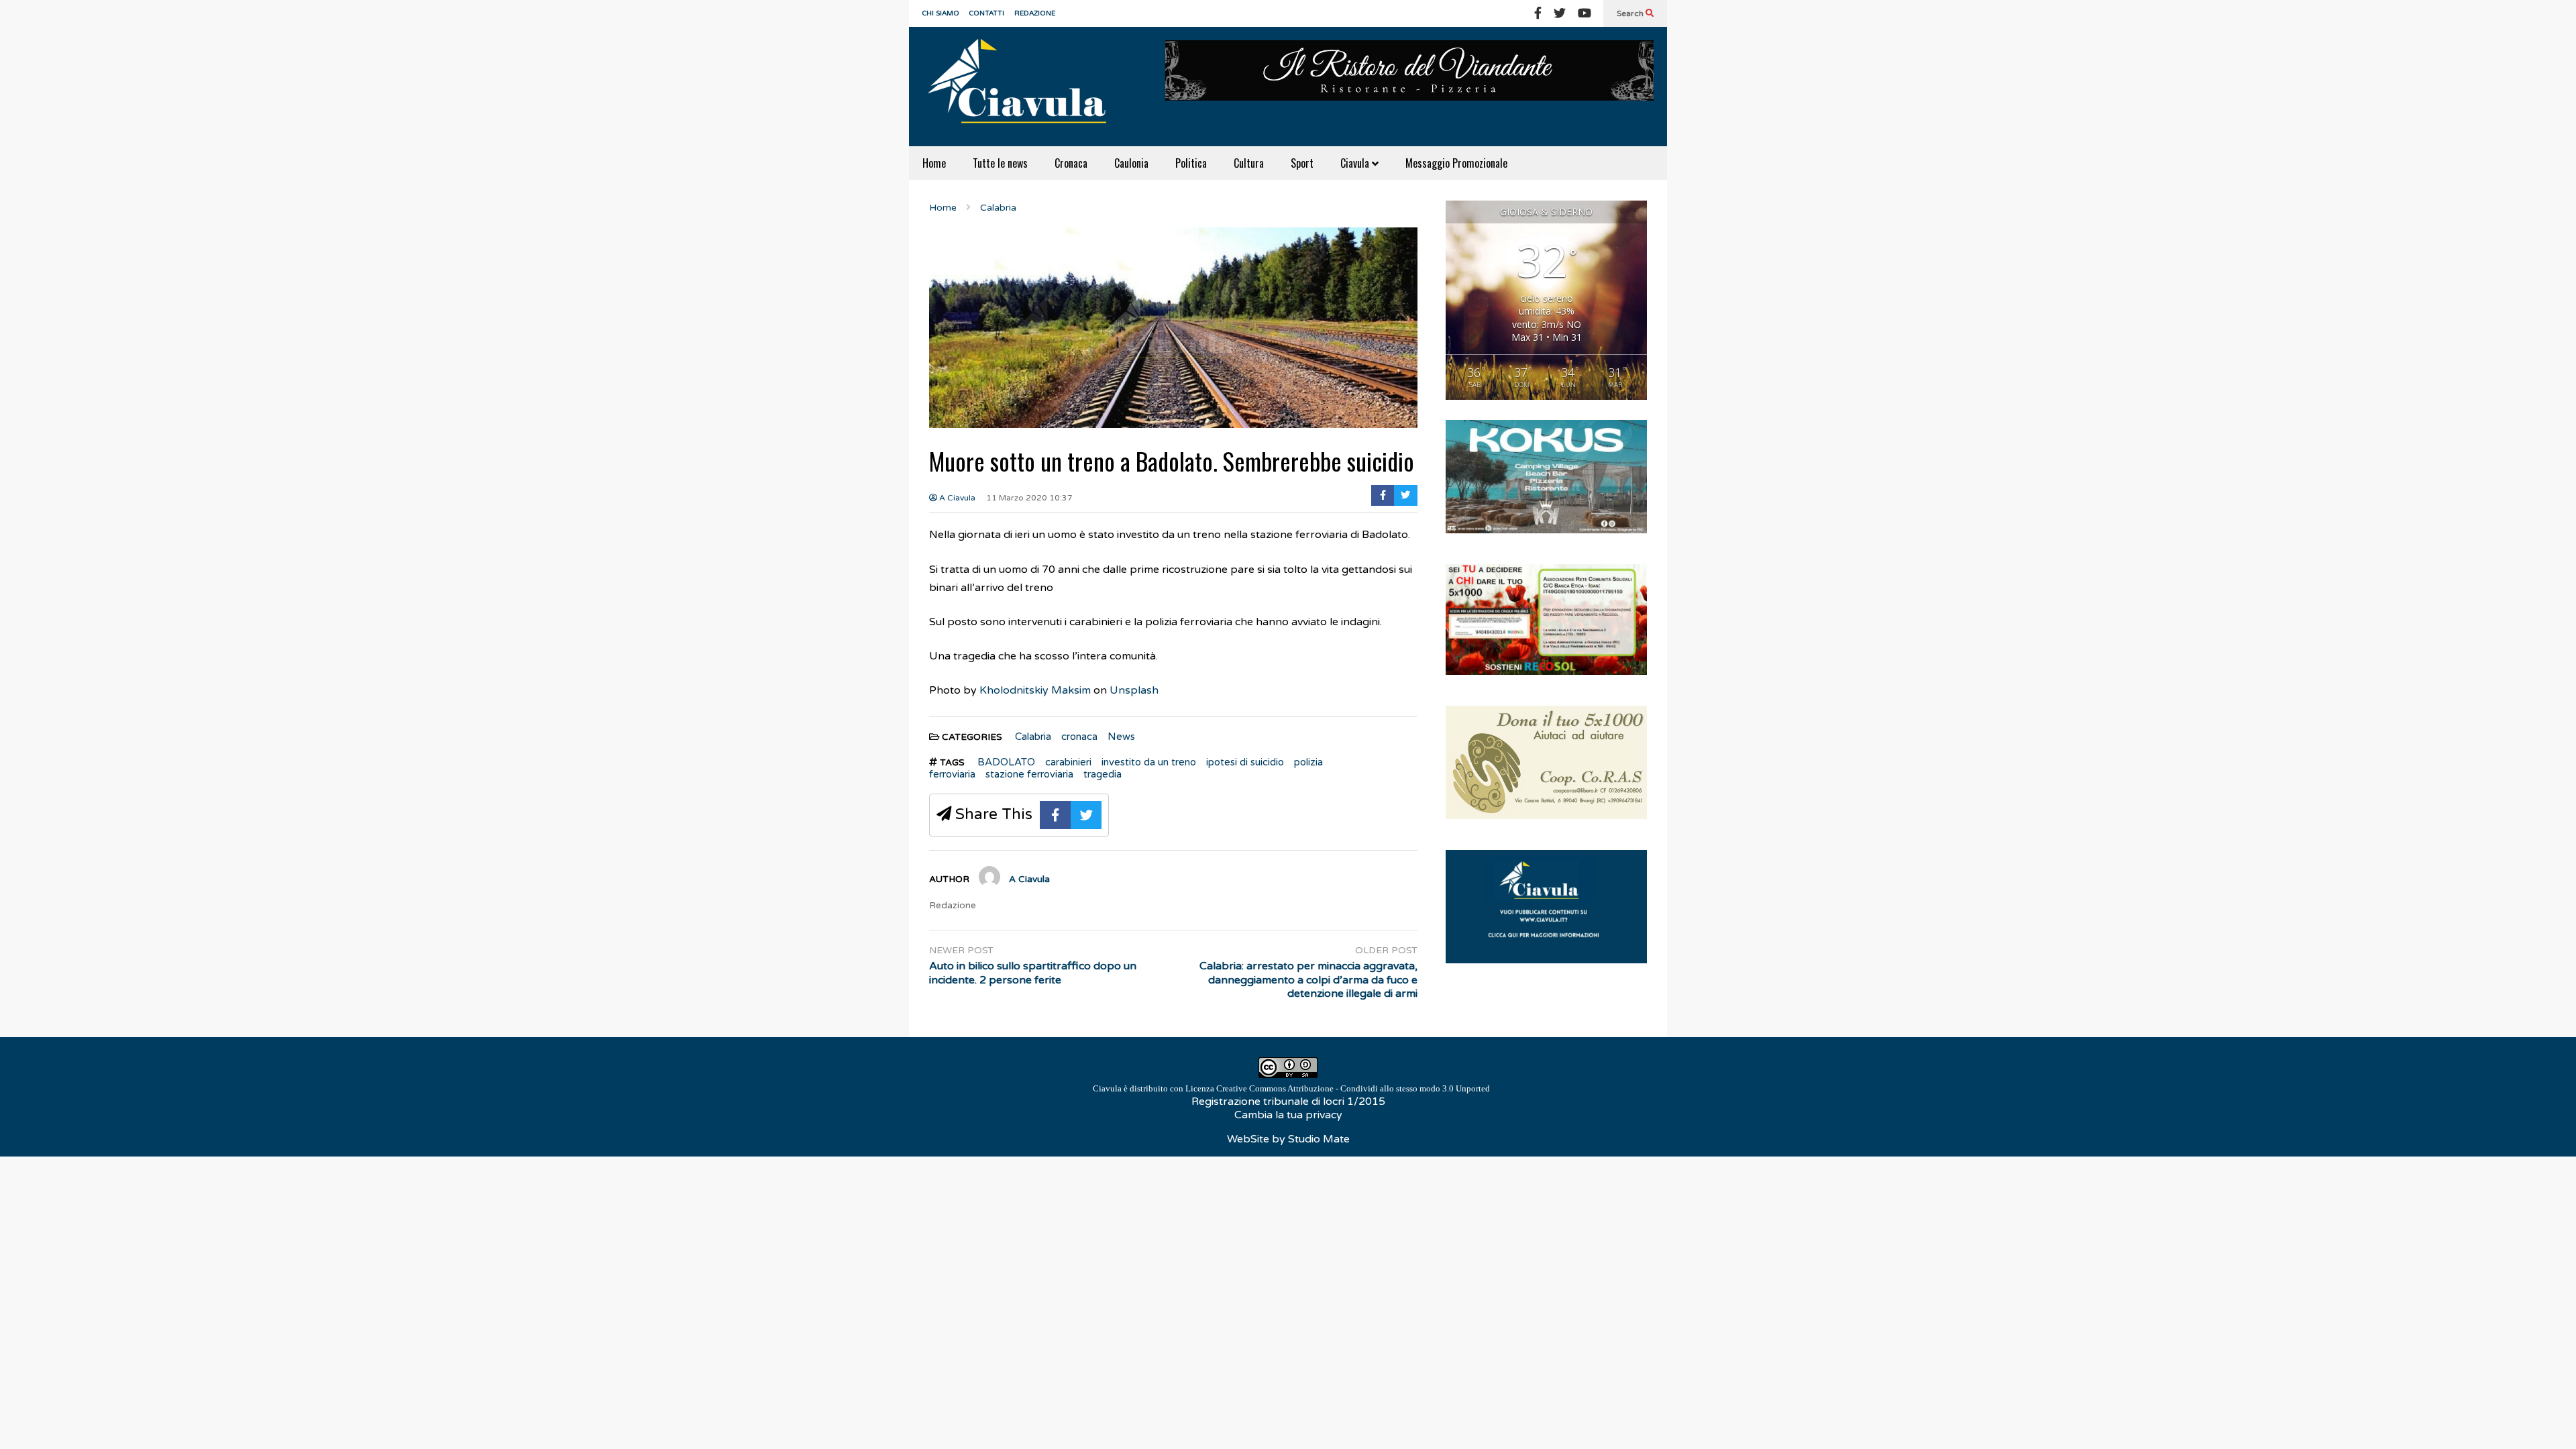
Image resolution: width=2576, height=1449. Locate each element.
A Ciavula (956, 498)
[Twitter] (1560, 13)
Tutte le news (1000, 163)
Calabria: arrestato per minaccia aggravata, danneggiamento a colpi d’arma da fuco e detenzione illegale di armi (1308, 980)
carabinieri (1068, 762)
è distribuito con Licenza (1291, 1088)
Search (1631, 13)
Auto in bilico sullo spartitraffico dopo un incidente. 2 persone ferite (1033, 973)
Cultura (1249, 163)
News (1121, 737)
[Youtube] (1585, 13)
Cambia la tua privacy (1288, 1115)
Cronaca (1071, 163)
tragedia (1103, 774)
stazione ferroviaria (1029, 774)
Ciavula (1356, 163)
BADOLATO (1006, 762)
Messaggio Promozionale (1456, 163)
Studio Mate (1319, 1139)
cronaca (1079, 737)
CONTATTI (987, 13)
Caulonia (1131, 163)
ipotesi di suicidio (1245, 762)
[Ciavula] (1023, 87)
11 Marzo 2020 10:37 (1029, 498)
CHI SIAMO (941, 13)
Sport (1302, 163)
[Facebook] (1538, 13)
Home (934, 163)
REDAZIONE (1035, 13)
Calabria (1033, 737)
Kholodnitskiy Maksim (1035, 690)
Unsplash (1134, 690)
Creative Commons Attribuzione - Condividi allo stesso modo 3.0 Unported (1353, 1088)
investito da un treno (1149, 762)
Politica (1191, 163)
